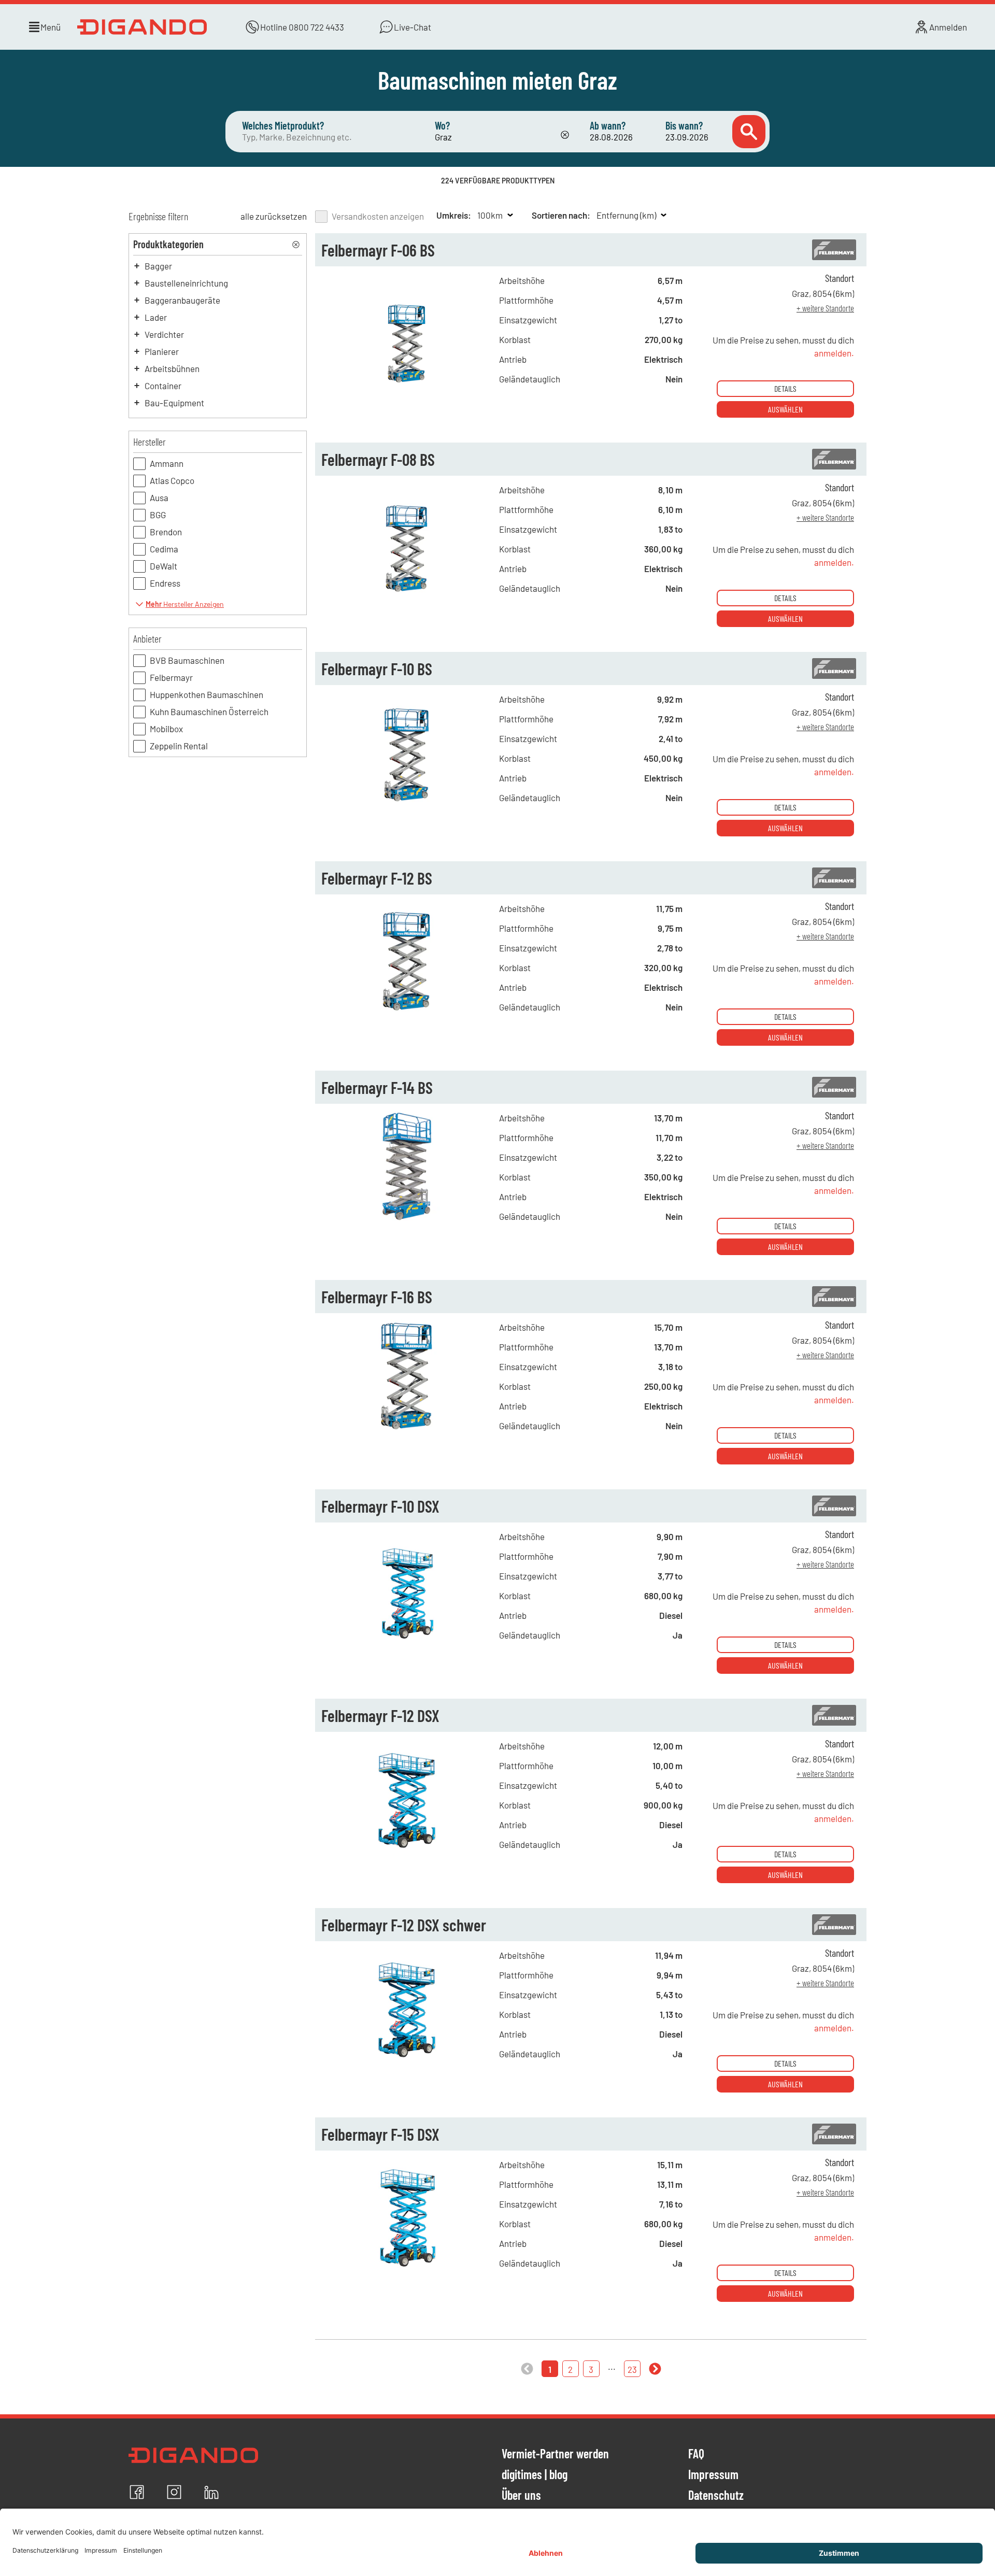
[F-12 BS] (407, 1013)
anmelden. (834, 353)
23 (632, 2369)
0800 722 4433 (316, 27)
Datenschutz (716, 2496)
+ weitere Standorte (825, 308)
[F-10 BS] (407, 804)
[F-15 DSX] (407, 2269)
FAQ (696, 2454)
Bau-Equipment (174, 403)
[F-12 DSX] (407, 1851)
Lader (156, 317)
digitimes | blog (535, 2475)
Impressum (713, 2475)
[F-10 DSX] (407, 1641)
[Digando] (144, 27)
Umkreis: (454, 215)
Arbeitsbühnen (172, 368)
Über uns (521, 2496)
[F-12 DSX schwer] (407, 2060)
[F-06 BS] (407, 385)
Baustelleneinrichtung (186, 283)
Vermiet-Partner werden (555, 2454)
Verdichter (164, 334)
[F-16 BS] (407, 1432)
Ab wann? (608, 125)
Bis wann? (684, 125)
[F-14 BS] (407, 1222)
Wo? (442, 125)
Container (163, 386)
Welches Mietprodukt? (283, 125)
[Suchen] (749, 132)
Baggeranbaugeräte (182, 300)
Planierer (162, 351)
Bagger (158, 266)
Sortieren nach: (561, 215)
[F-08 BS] (407, 594)
